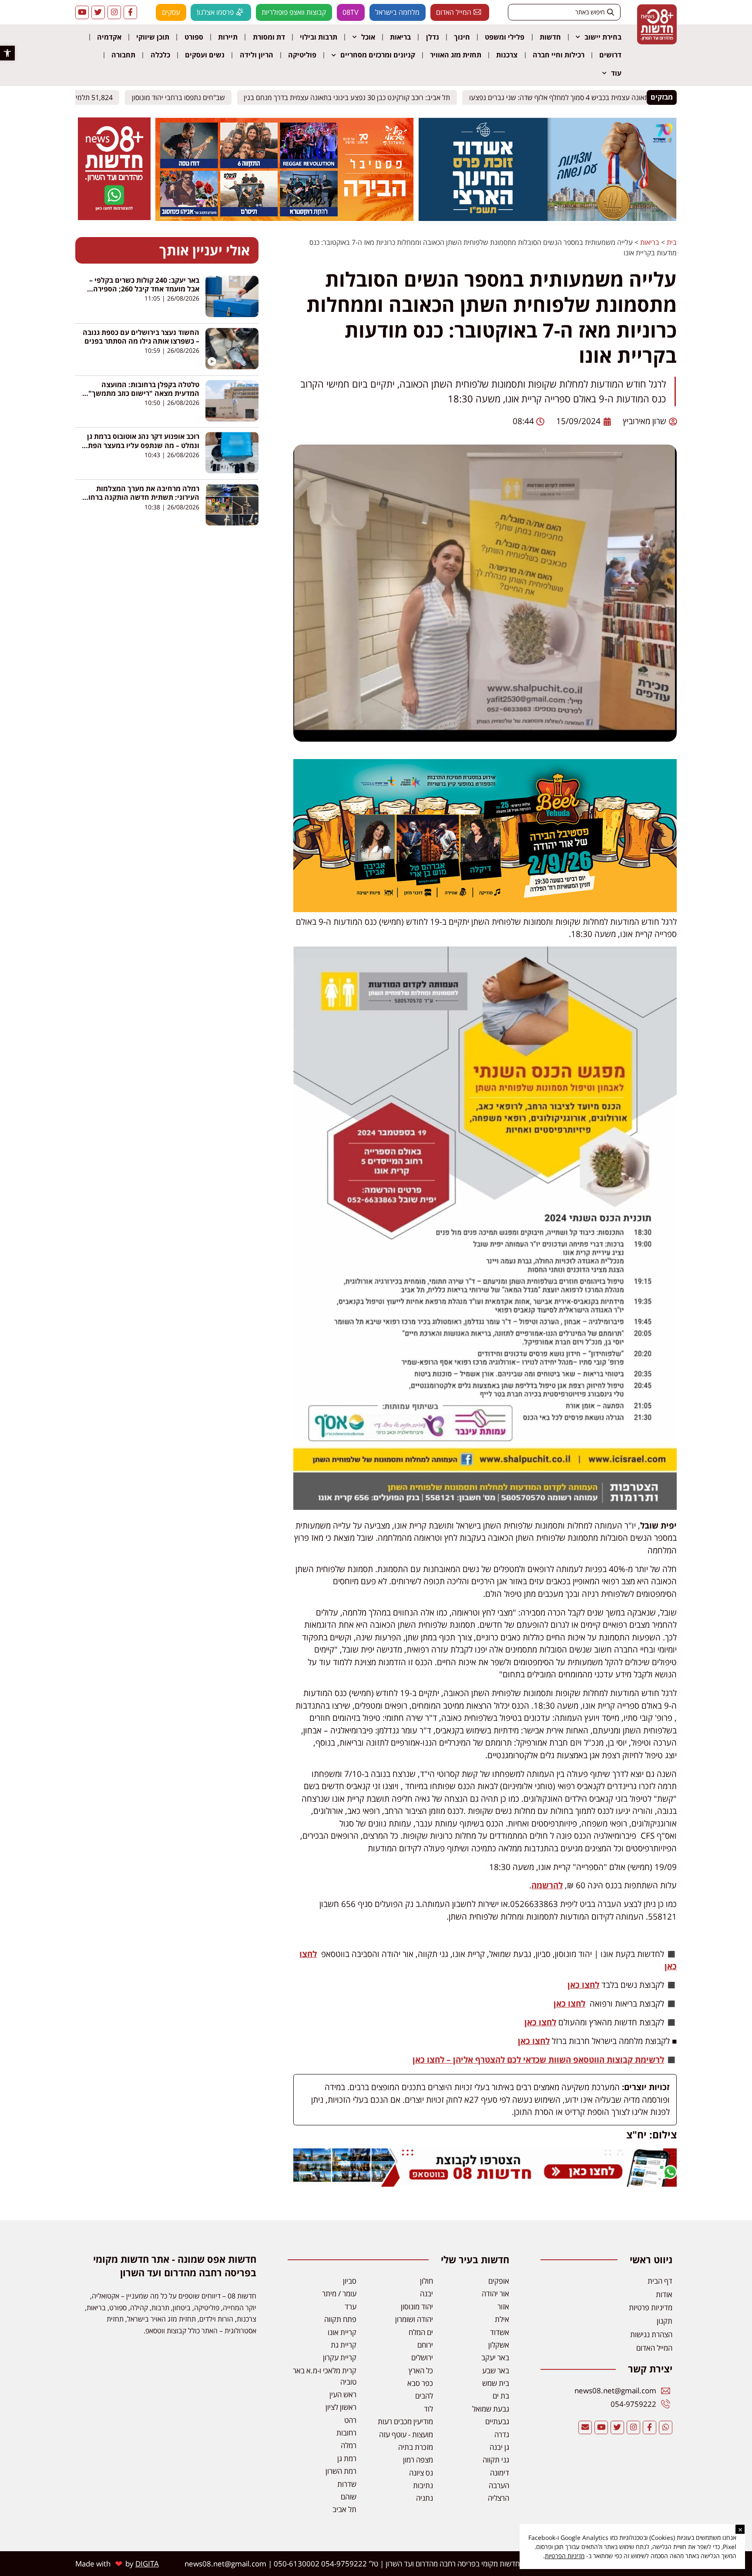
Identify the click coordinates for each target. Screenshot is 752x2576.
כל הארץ (421, 2370)
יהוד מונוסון (417, 2307)
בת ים (501, 2396)
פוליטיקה (302, 55)
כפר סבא (420, 2383)
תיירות (228, 37)
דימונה (500, 2473)
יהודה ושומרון (414, 2319)
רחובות (346, 2433)
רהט (350, 2420)
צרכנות (507, 55)
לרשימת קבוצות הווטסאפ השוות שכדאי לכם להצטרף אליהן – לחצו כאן (538, 2060)
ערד (351, 2307)
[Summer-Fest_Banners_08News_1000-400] (284, 218)
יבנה (426, 2293)
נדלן (433, 37)
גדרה (502, 2434)
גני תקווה (496, 2460)
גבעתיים (497, 2421)
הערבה (499, 2485)
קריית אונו (342, 2332)
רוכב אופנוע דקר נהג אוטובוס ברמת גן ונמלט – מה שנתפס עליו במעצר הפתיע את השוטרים (140, 445)
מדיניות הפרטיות (565, 2556)
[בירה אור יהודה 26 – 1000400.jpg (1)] (485, 909)
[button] (7, 53)
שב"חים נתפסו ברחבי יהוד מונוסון (181, 97)
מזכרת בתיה (416, 2447)
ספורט (194, 37)
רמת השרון (341, 2471)
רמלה (349, 2445)
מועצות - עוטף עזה (406, 2434)
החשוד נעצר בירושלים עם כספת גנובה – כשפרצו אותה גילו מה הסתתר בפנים (141, 337)
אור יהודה (495, 2293)
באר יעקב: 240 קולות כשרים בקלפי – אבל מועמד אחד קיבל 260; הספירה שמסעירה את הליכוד (144, 289)
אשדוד (500, 2332)
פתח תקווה (340, 2319)
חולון (426, 2281)
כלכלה (160, 55)
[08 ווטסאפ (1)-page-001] (114, 217)
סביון (350, 2281)
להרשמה (547, 1885)
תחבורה (123, 55)
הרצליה (499, 2498)
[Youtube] (82, 12)
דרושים (610, 55)
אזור (503, 2307)
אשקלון (499, 2345)
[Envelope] (585, 2427)
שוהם (349, 2497)
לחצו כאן (583, 1985)
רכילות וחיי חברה (559, 55)
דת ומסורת (269, 37)
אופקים (499, 2281)
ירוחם (425, 2345)
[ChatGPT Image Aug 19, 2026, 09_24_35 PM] (485, 2184)
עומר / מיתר (339, 2293)
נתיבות (423, 2485)
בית (672, 242)
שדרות (347, 2484)
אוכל (368, 37)
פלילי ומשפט (505, 37)
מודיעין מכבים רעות (405, 2421)
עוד (616, 73)
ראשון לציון (341, 2407)
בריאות (400, 37)
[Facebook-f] (130, 12)
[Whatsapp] (666, 2427)
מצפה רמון (418, 2460)
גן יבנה (499, 2447)
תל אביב (344, 2509)
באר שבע (496, 2370)
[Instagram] (114, 12)
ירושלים (422, 2357)
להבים (424, 2396)
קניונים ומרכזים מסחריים (378, 55)
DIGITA (147, 2564)
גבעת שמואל (491, 2409)
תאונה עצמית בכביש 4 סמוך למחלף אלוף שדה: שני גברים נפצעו (562, 97)
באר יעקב (495, 2357)
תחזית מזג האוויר (456, 55)
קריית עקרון (340, 2357)
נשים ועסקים (205, 55)
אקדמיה (109, 37)
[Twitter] (98, 12)
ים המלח (421, 2332)
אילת (502, 2319)
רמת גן (347, 2458)
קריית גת (344, 2345)
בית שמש (496, 2383)
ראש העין (343, 2394)
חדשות (550, 37)
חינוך (462, 37)
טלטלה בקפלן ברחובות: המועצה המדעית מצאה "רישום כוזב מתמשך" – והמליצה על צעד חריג (141, 393)
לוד (428, 2409)
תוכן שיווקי (153, 37)
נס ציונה (421, 2473)
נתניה (425, 2498)
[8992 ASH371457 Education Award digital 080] (547, 218)
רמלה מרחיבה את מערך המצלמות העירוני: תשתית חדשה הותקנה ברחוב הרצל (142, 497)
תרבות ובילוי (319, 37)
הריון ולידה (257, 55)
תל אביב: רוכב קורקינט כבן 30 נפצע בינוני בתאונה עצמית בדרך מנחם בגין (350, 97)
